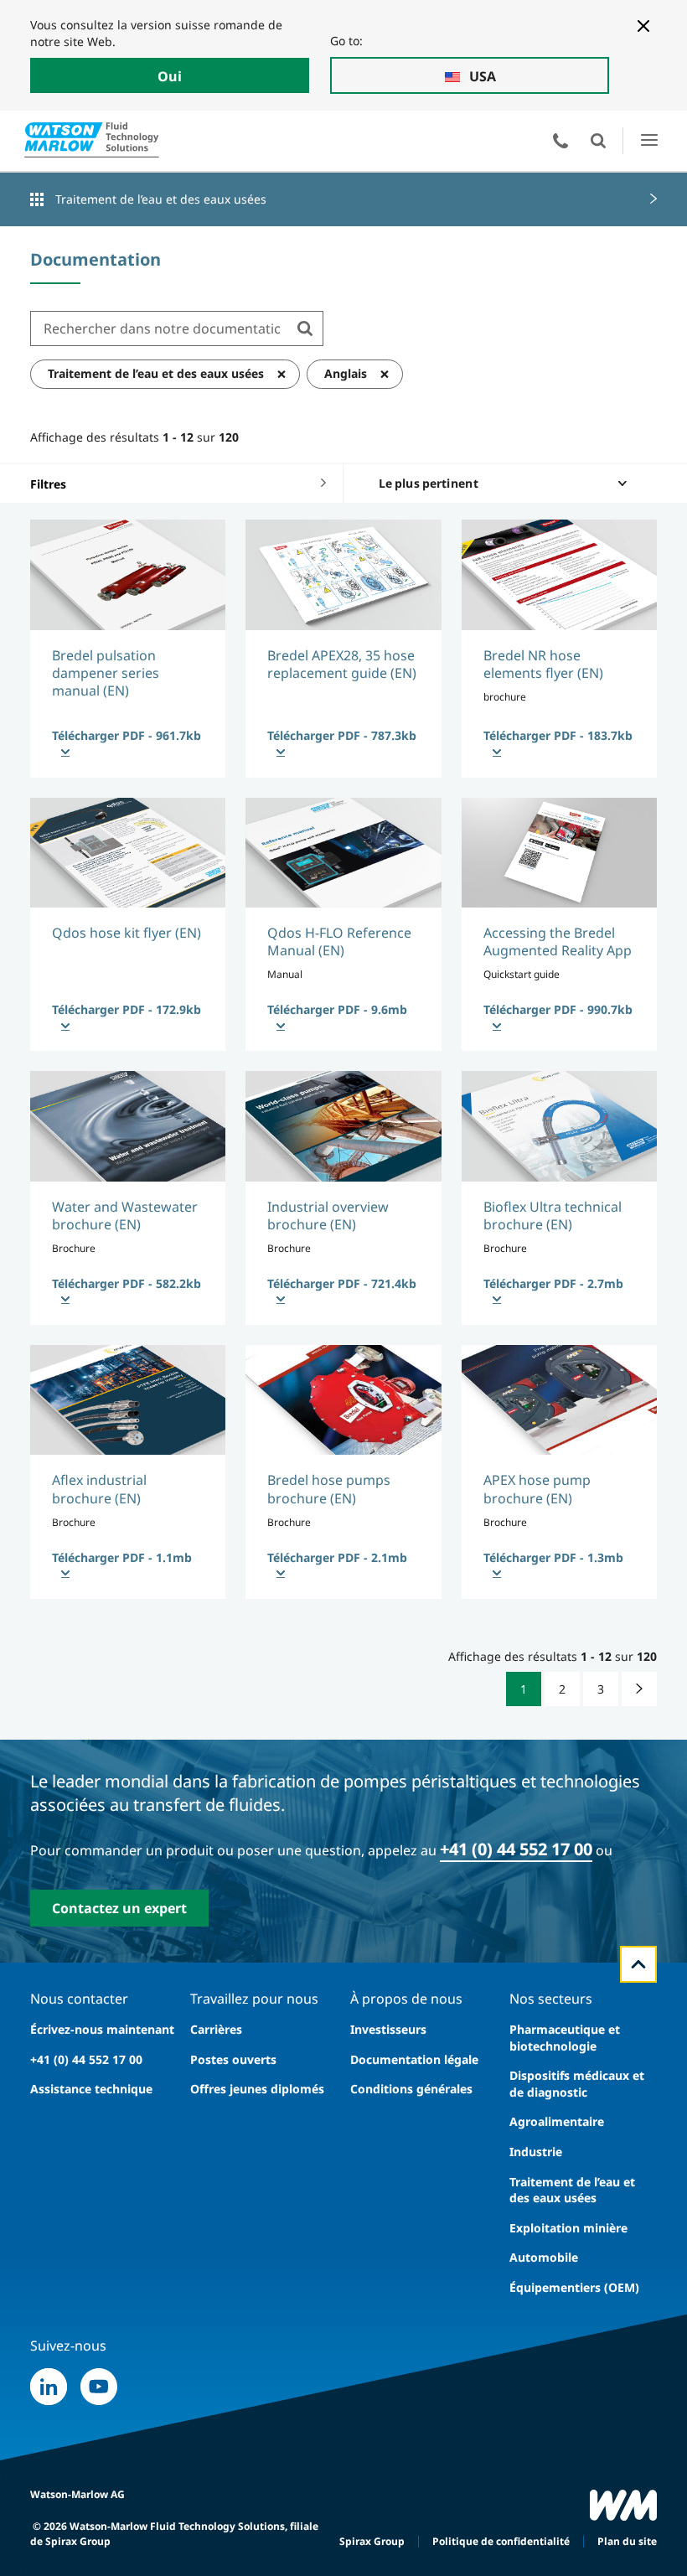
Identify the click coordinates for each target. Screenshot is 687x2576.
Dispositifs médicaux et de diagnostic (577, 2084)
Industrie (536, 2152)
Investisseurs (388, 2029)
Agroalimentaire (557, 2121)
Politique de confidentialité (501, 2541)
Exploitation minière (568, 2228)
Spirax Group (372, 2541)
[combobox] (159, 328)
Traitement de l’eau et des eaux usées (161, 199)
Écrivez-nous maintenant (102, 2029)
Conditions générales (411, 2089)
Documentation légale (414, 2059)
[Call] (560, 141)
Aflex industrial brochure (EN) (99, 1489)
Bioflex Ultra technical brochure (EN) (553, 1216)
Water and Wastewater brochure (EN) (125, 1216)
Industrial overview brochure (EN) (328, 1216)
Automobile (544, 2257)
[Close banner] (643, 26)
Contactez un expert (119, 1908)
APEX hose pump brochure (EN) (537, 1489)
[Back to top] (638, 1964)
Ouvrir (598, 141)
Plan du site (627, 2541)
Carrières (216, 2029)
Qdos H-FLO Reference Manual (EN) (339, 941)
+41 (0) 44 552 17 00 (516, 1849)
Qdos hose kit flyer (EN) (127, 933)
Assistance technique (91, 2089)
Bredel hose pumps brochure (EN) (329, 1489)
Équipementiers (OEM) (574, 2287)
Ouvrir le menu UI (649, 140)
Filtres (48, 484)
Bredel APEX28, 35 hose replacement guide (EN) (342, 664)
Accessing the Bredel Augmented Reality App (558, 941)
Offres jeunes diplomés (257, 2089)
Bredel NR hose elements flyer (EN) (543, 664)
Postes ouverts (233, 2059)
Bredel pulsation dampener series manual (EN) (106, 673)
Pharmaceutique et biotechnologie (565, 2038)
